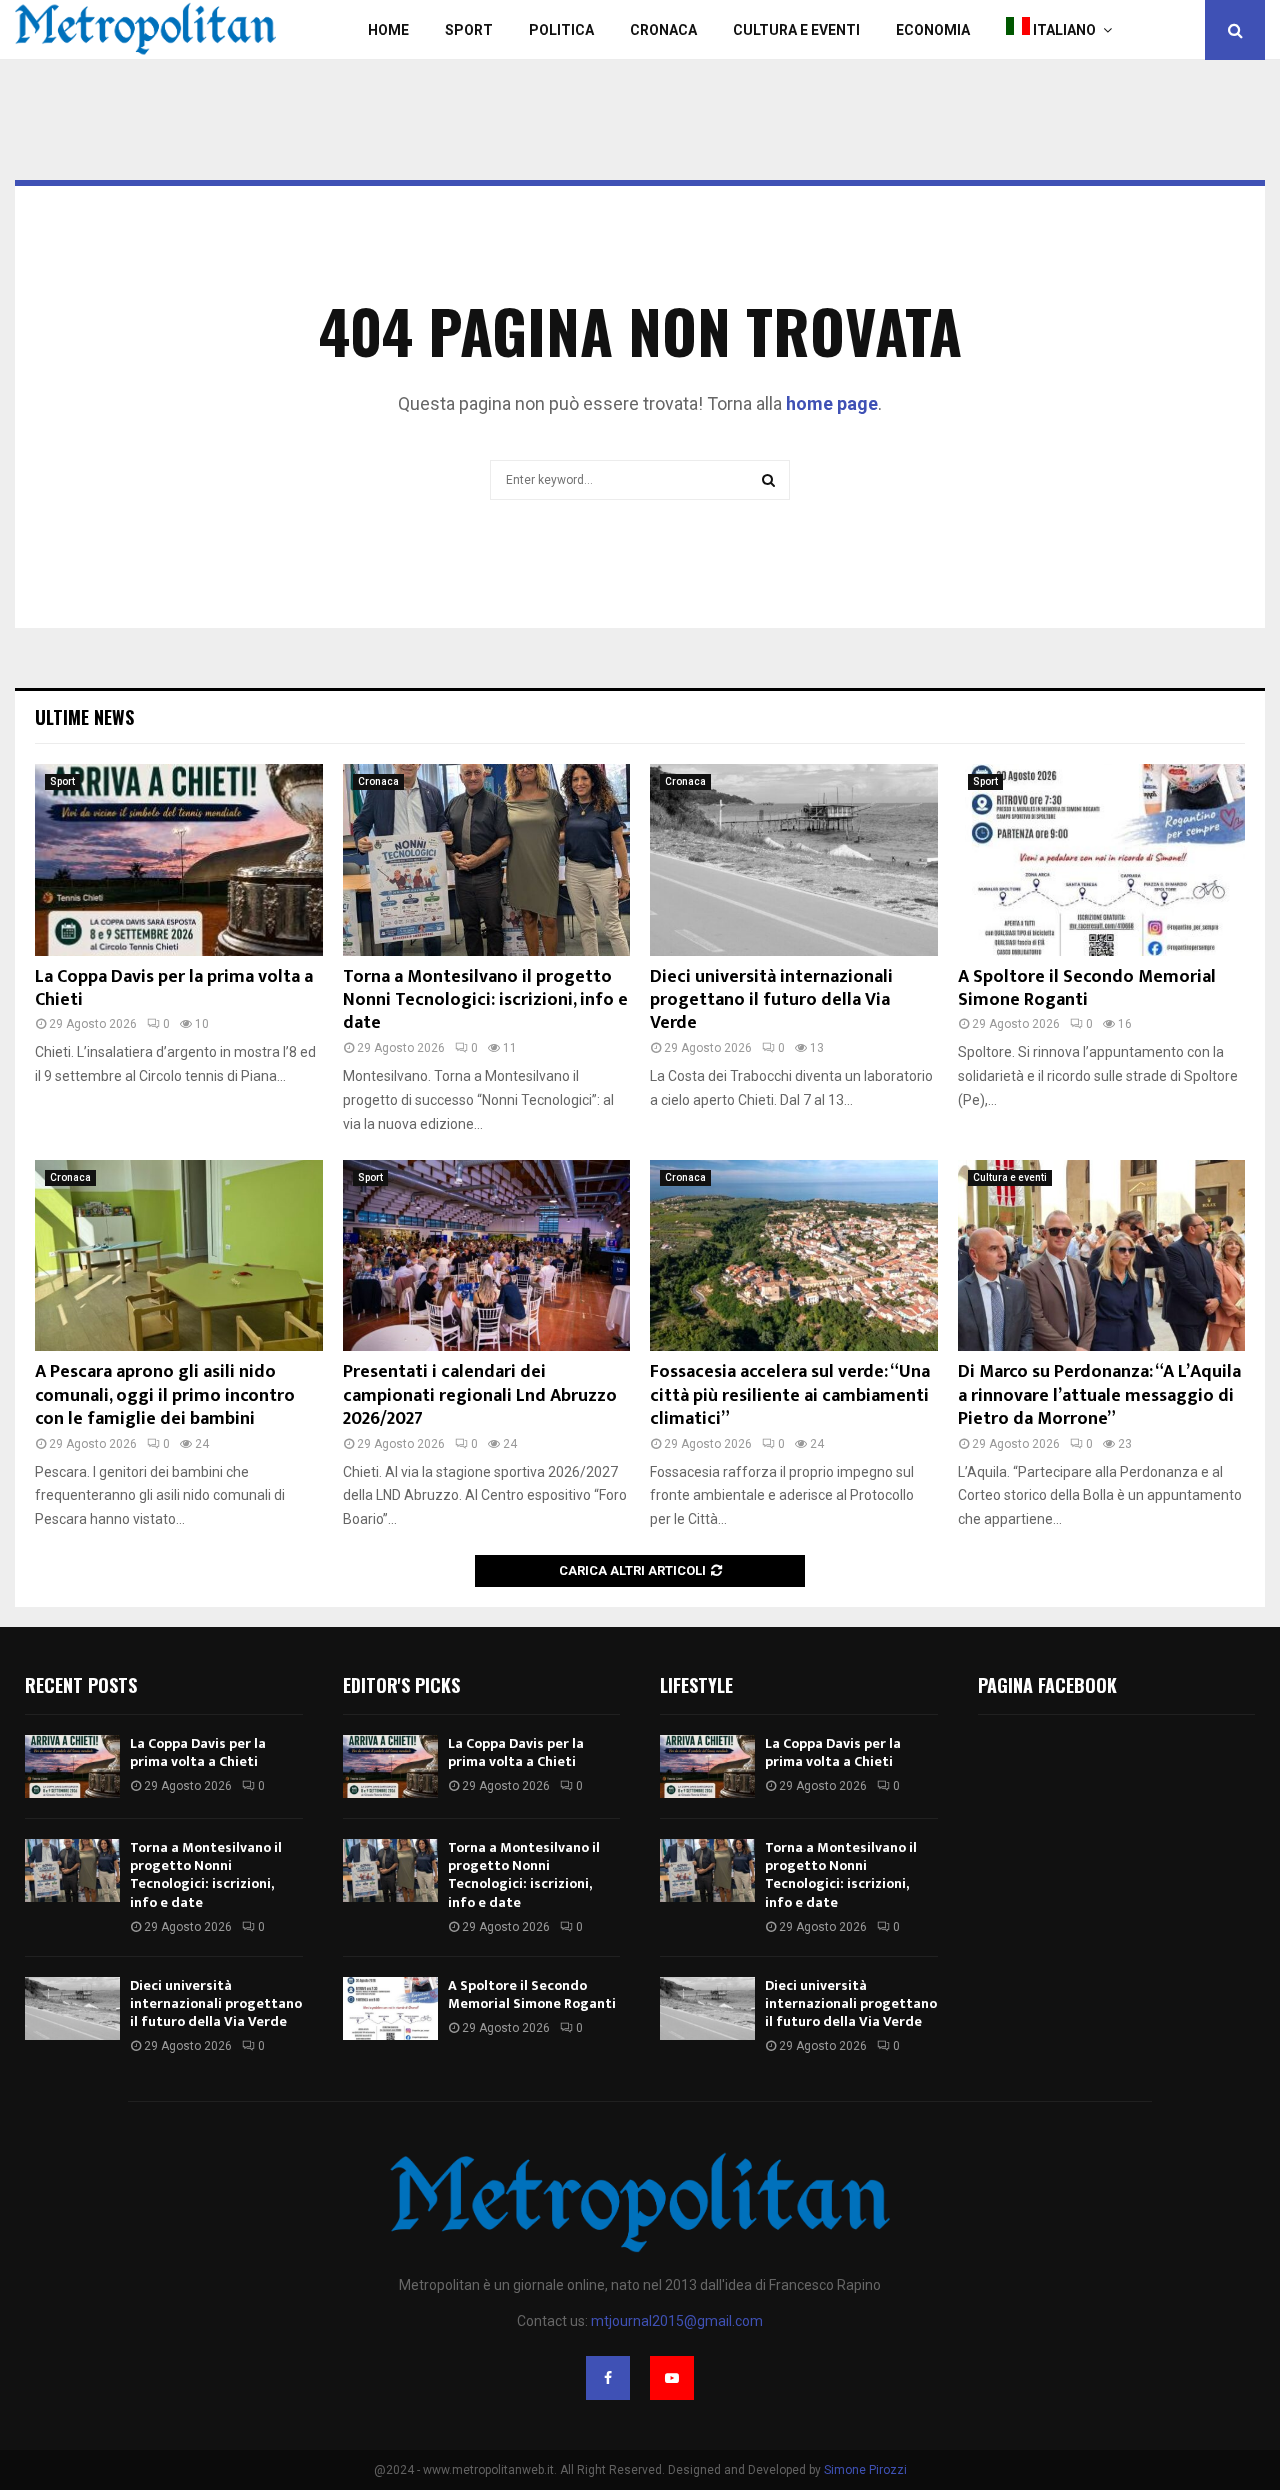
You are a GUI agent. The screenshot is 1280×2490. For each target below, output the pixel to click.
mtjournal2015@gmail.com (677, 2321)
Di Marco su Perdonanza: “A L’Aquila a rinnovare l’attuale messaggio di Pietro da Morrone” (1099, 1395)
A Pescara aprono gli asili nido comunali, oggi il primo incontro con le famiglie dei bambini (165, 1395)
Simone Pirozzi (865, 2470)
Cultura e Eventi (796, 30)
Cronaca (663, 30)
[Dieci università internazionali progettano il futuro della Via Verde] (794, 860)
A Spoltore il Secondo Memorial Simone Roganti (1087, 988)
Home (388, 30)
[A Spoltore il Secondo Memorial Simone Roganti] (1102, 860)
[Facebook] (608, 2378)
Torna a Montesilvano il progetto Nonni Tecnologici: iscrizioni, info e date (485, 1000)
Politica (561, 30)
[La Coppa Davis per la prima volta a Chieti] (179, 860)
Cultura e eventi (1010, 1177)
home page (832, 403)
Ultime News (84, 717)
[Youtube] (672, 2378)
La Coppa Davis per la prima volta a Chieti (174, 988)
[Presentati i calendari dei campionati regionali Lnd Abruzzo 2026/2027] (487, 1256)
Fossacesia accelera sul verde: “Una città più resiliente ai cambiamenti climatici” (790, 1395)
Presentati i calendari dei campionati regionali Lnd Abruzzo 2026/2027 (480, 1395)
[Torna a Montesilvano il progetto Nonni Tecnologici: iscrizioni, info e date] (487, 860)
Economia (933, 30)
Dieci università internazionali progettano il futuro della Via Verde (771, 1000)
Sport (469, 30)
